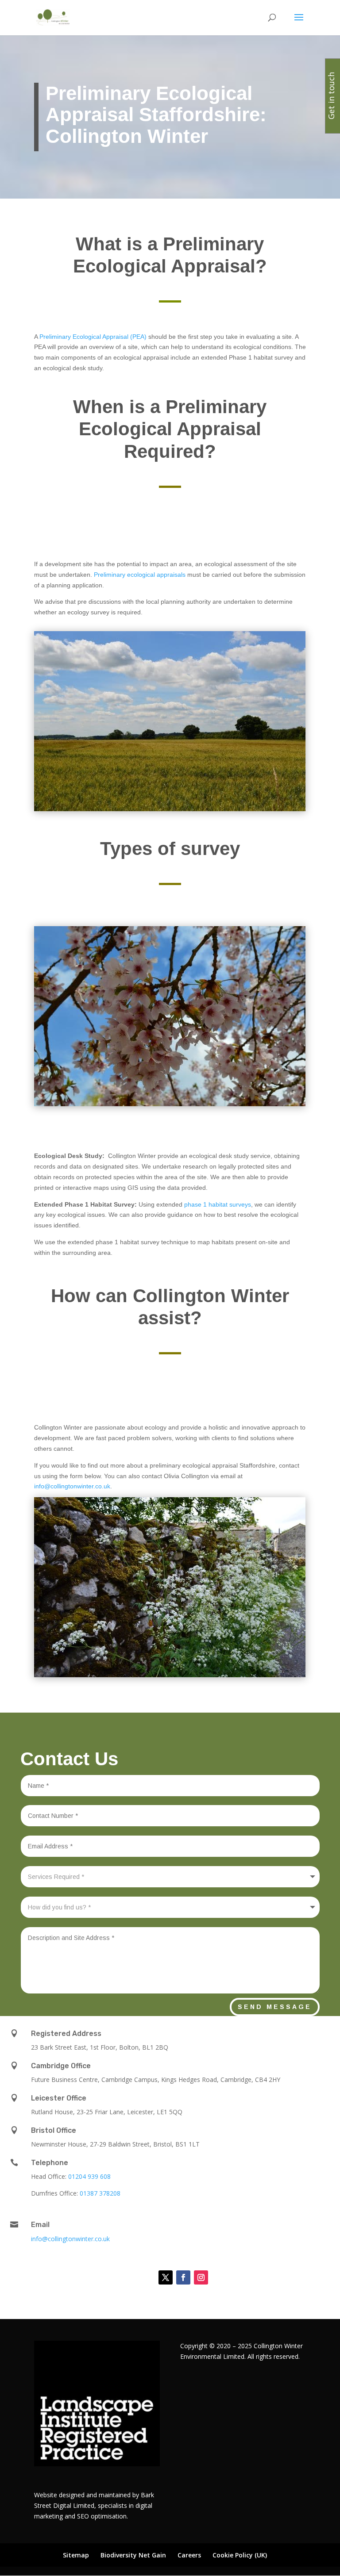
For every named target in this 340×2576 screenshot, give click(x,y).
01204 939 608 (89, 2176)
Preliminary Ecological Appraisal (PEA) (94, 337)
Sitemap (76, 2555)
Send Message (275, 2007)
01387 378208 (100, 2193)
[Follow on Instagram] (201, 2277)
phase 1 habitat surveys (218, 1204)
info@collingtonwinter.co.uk (72, 1486)
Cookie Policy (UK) (240, 2555)
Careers (189, 2555)
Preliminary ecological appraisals (140, 575)
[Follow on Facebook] (183, 2277)
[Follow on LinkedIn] (143, 2277)
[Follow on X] (166, 2277)
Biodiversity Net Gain (133, 2555)
